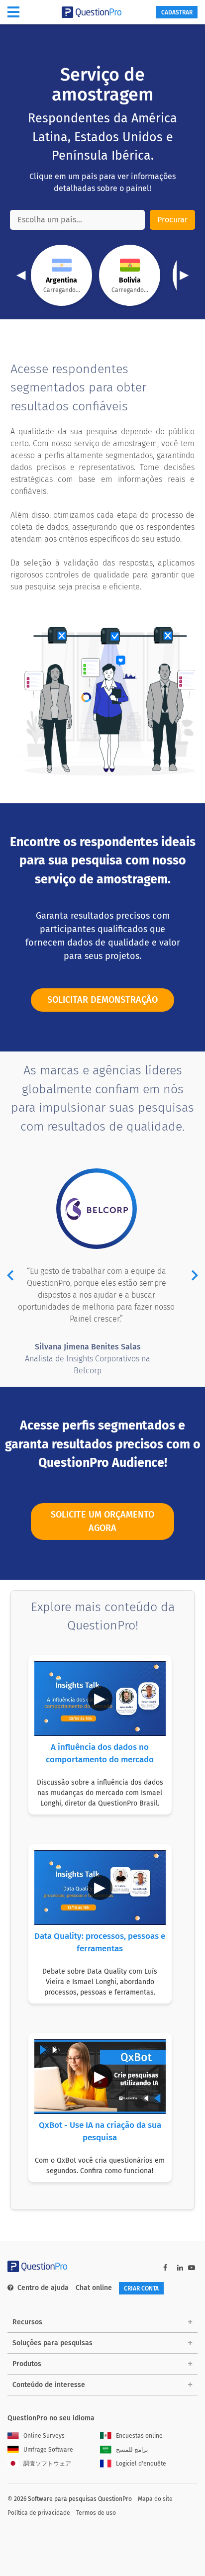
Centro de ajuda (43, 2288)
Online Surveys (44, 2436)
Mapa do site (155, 2499)
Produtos (27, 2364)
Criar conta (141, 2289)
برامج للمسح (132, 2450)
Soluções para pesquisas (52, 2343)
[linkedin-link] (180, 2268)
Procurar (172, 220)
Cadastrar (177, 12)
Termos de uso (96, 2513)
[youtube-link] (192, 2268)
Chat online (94, 2288)
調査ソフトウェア (47, 2464)
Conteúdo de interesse (49, 2385)
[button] (10, 1277)
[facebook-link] (165, 2268)
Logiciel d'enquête (141, 2464)
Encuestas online (139, 2436)
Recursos (27, 2322)
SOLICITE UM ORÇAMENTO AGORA (102, 1521)
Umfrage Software (48, 2450)
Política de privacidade (39, 2513)
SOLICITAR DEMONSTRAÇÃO (102, 1000)
